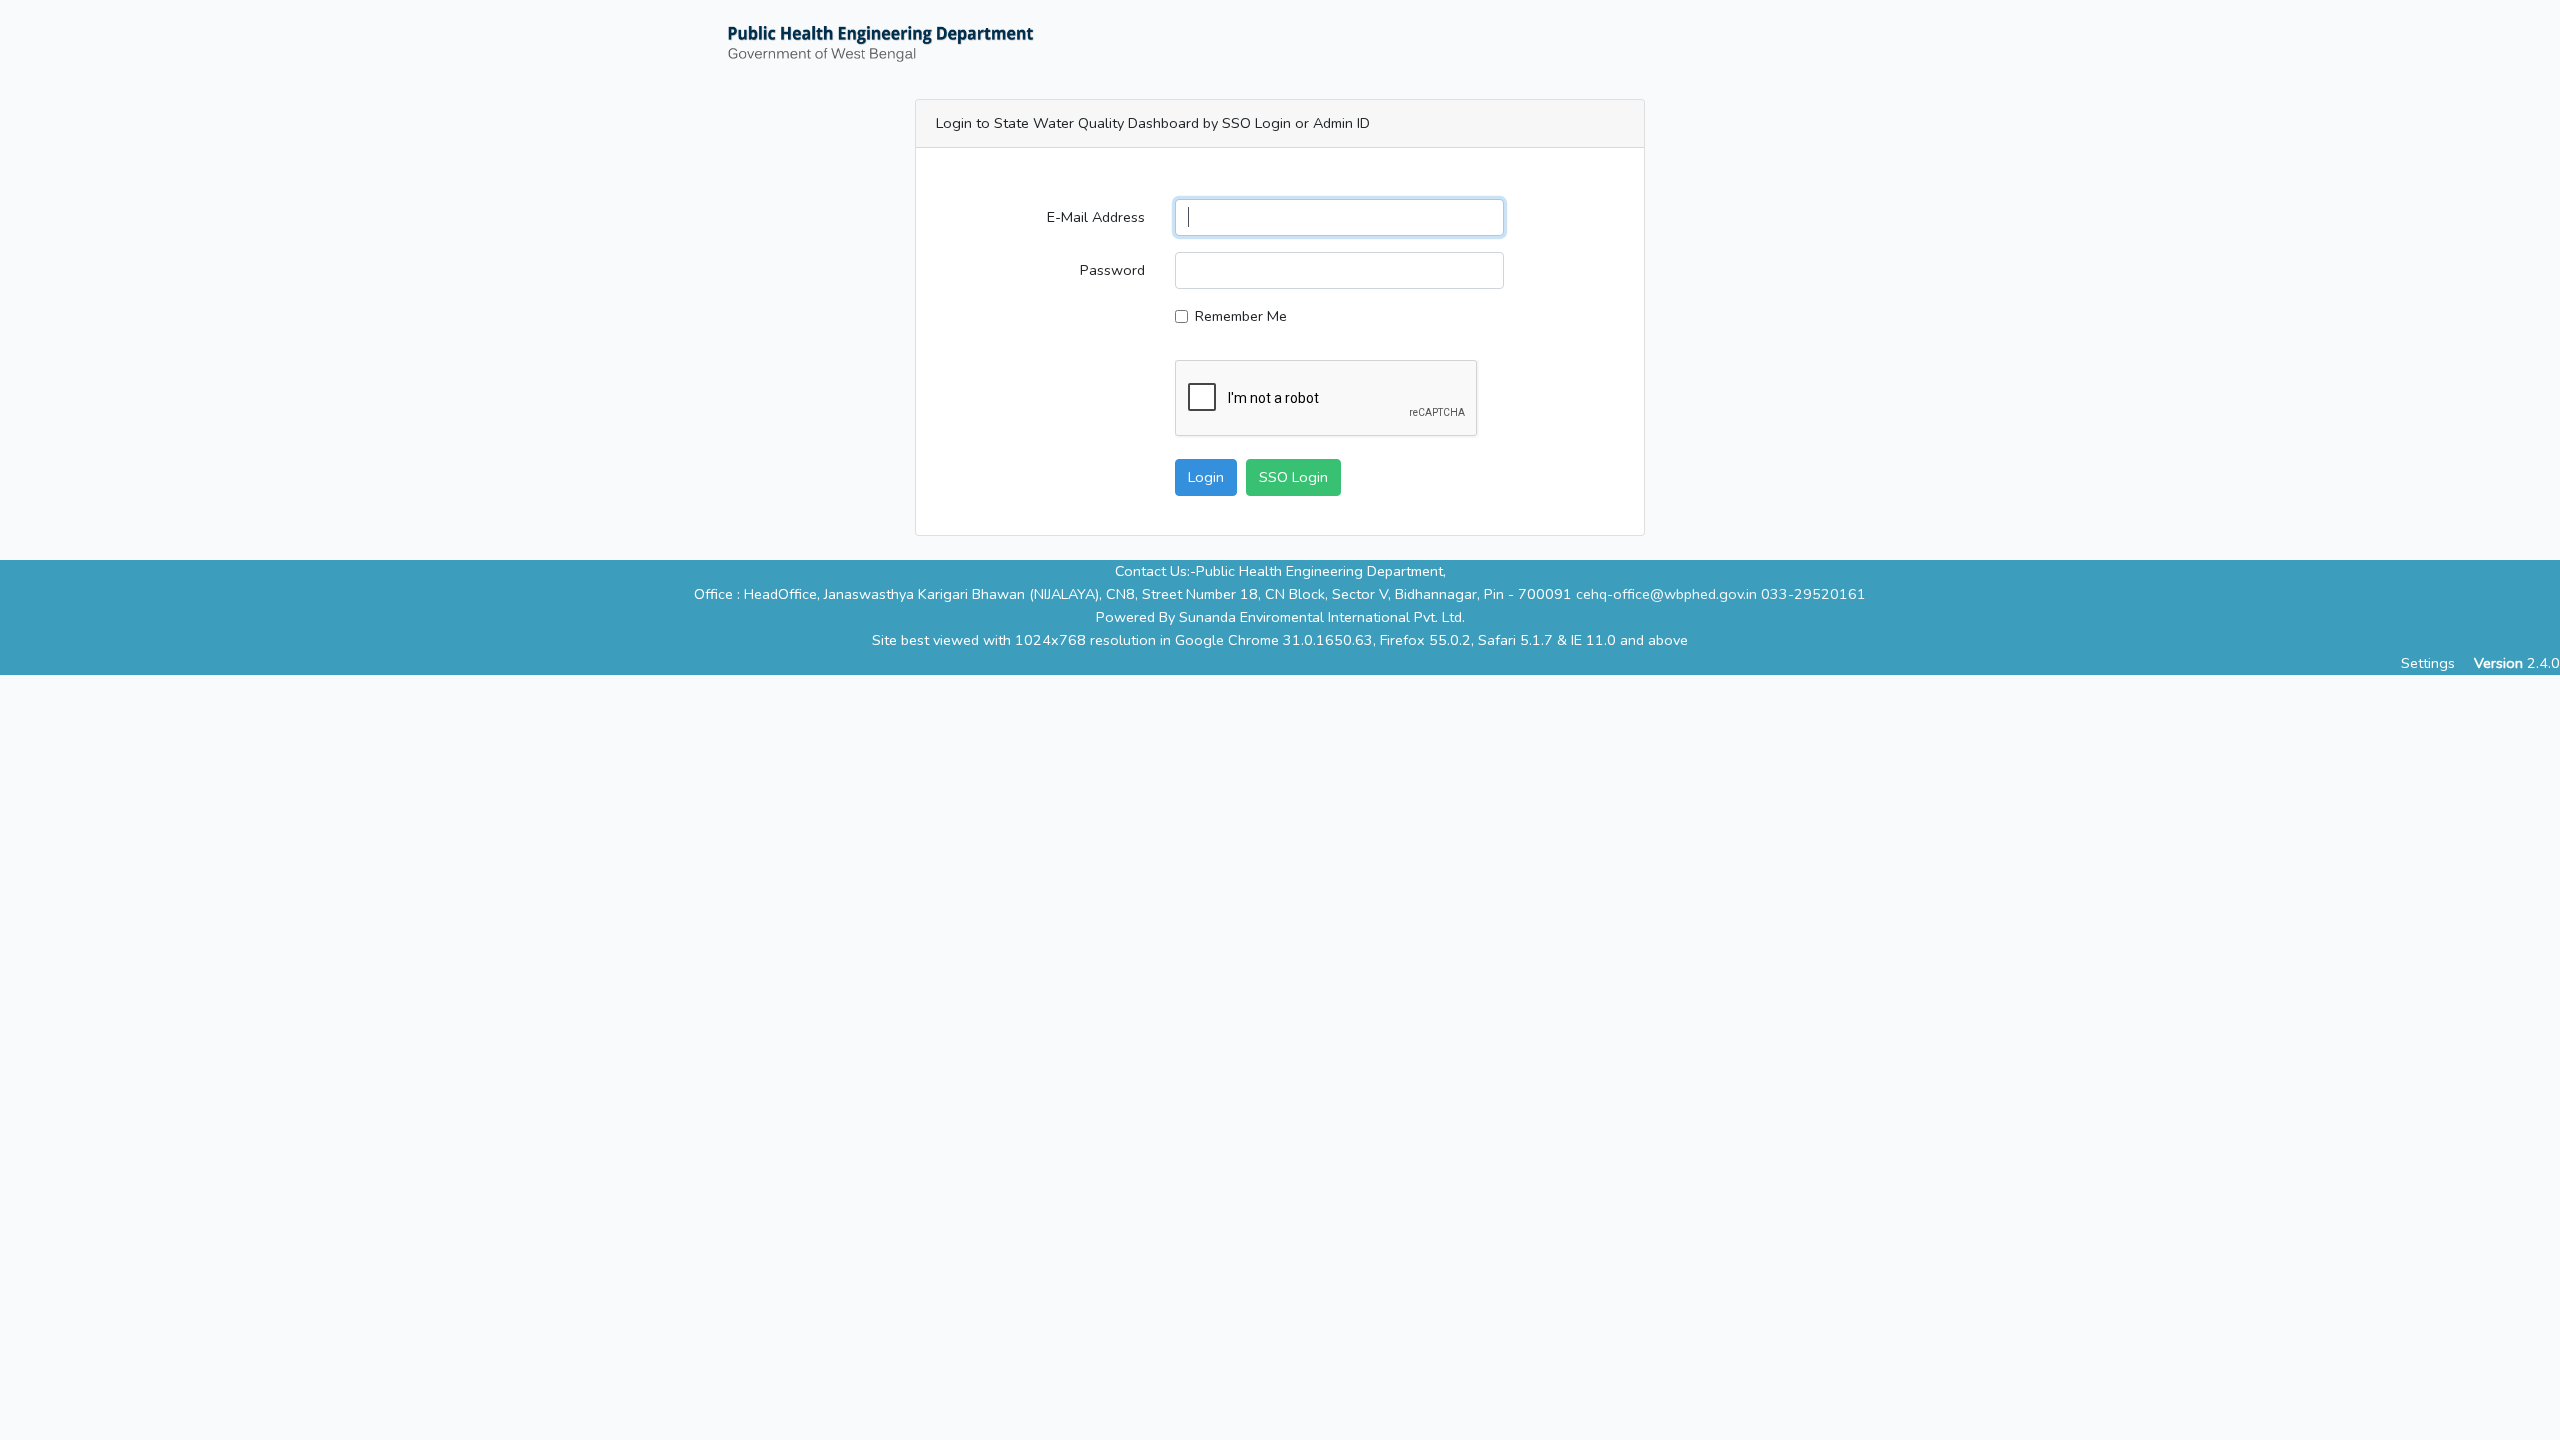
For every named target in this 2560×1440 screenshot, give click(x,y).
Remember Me (1241, 316)
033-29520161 (1813, 594)
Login (1206, 477)
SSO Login (1293, 477)
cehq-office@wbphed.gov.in (1666, 594)
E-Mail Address (1096, 217)
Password (1112, 270)
